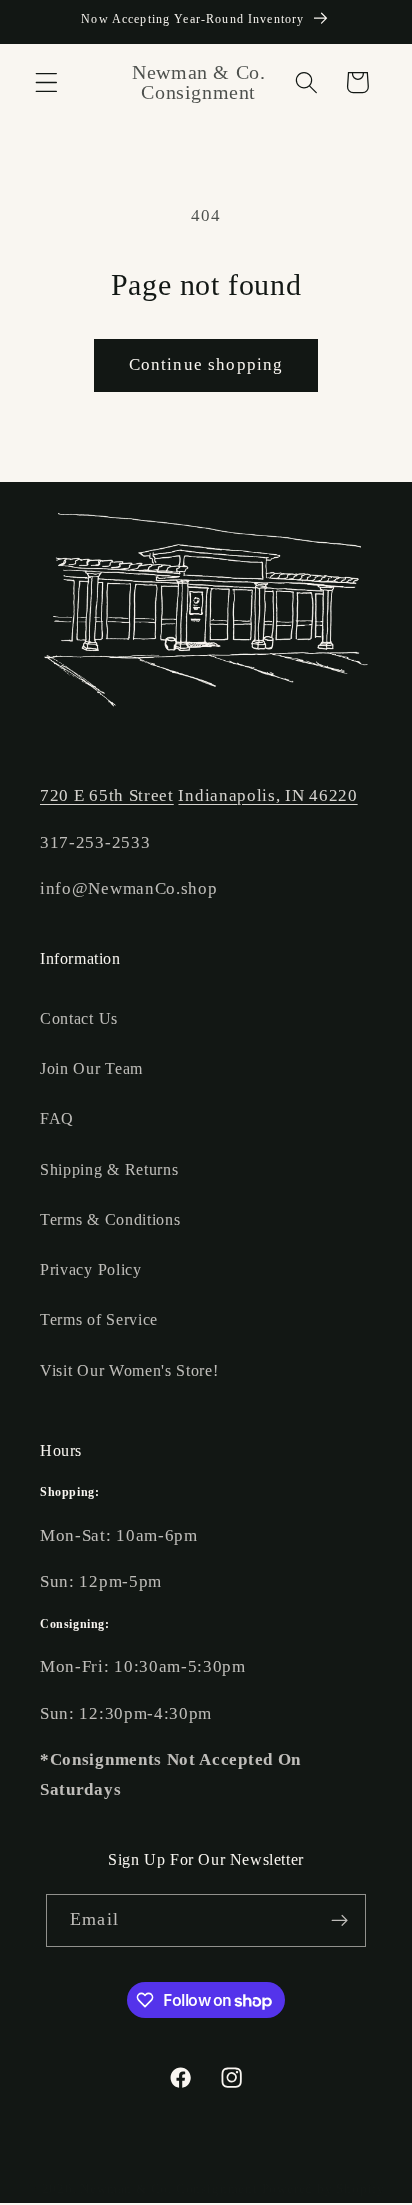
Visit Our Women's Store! (129, 1370)
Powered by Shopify (324, 2189)
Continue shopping (206, 364)
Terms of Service (99, 1319)
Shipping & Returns (109, 1169)
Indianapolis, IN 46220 (267, 795)
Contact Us (79, 1018)
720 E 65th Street (107, 795)
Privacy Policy (91, 1269)
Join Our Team (91, 1068)
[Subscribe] (339, 1921)
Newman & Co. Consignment (168, 2189)
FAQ (57, 1118)
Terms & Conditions (110, 1219)
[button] (46, 82)
